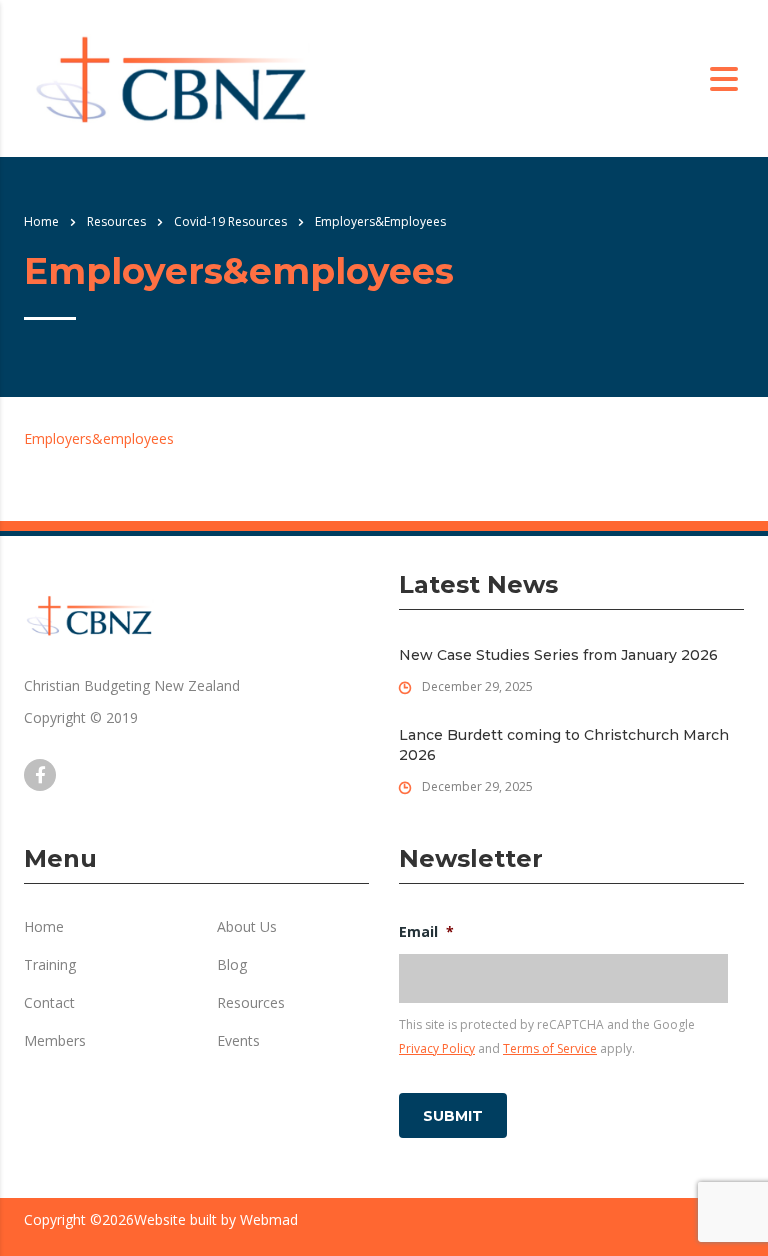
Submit (453, 1116)
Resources (251, 1003)
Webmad (269, 1219)
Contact (49, 1003)
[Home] (171, 77)
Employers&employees (99, 438)
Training (50, 965)
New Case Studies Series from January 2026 (558, 655)
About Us (247, 927)
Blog (232, 965)
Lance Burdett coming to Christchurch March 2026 (564, 745)
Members (55, 1041)
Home (41, 221)
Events (238, 1041)
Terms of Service (550, 1048)
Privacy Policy (437, 1048)
